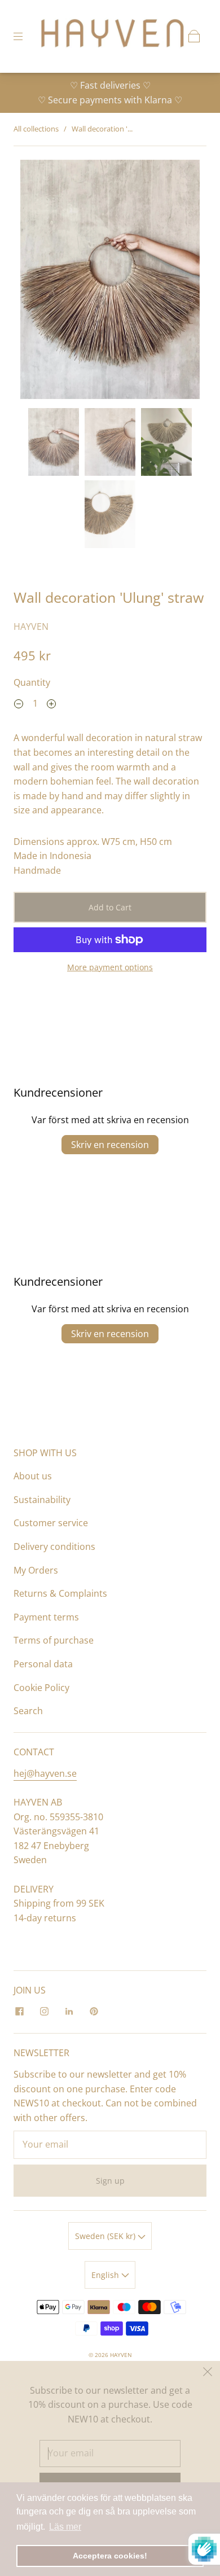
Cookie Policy (41, 1688)
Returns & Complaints (60, 1593)
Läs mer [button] (65, 2527)
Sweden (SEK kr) (106, 2236)
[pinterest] (94, 2012)
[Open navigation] (26, 36)
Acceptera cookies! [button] (110, 2556)
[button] (38, 282)
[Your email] (110, 2145)
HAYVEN (31, 627)
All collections (36, 129)
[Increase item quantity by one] (51, 705)
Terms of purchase (54, 1640)
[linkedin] (69, 2012)
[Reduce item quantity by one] (19, 705)
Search (28, 1711)
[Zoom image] (110, 282)
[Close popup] (208, 2373)
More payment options (110, 967)
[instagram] (44, 2012)
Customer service (51, 1523)
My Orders (36, 1570)
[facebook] (19, 2012)
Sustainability (42, 1500)
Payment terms (46, 1617)
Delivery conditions (54, 1547)
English (106, 2275)
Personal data (43, 1664)
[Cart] (194, 36)
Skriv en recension (110, 1145)
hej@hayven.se (45, 1773)
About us (33, 1476)
